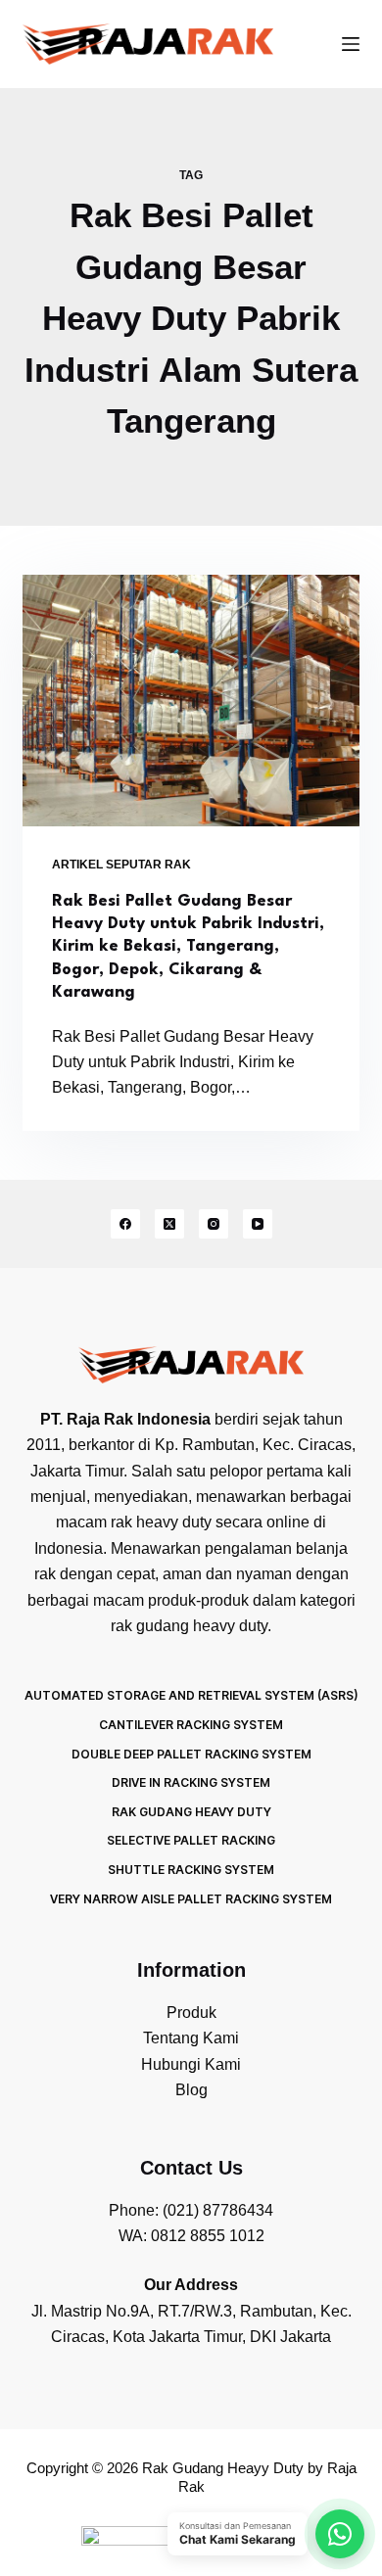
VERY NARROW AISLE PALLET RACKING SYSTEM (191, 1899)
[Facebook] (125, 1224)
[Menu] (351, 44)
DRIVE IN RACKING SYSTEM (191, 1782)
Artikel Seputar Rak (121, 865)
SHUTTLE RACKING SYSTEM (191, 1870)
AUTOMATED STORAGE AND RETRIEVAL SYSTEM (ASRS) (191, 1695)
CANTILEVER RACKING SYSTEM (191, 1725)
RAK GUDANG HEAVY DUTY (191, 1812)
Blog (191, 2090)
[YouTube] (258, 1224)
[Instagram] (214, 1224)
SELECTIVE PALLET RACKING (191, 1840)
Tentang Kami (191, 2038)
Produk (191, 2013)
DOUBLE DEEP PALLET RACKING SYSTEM (191, 1754)
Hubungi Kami (191, 2064)
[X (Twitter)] (169, 1224)
